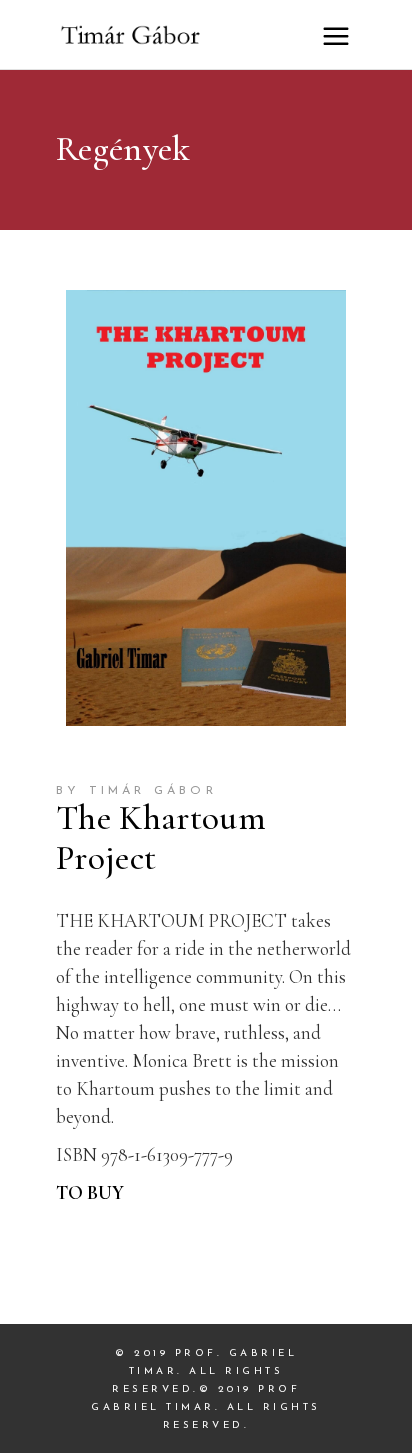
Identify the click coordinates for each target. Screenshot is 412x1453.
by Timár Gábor (136, 791)
